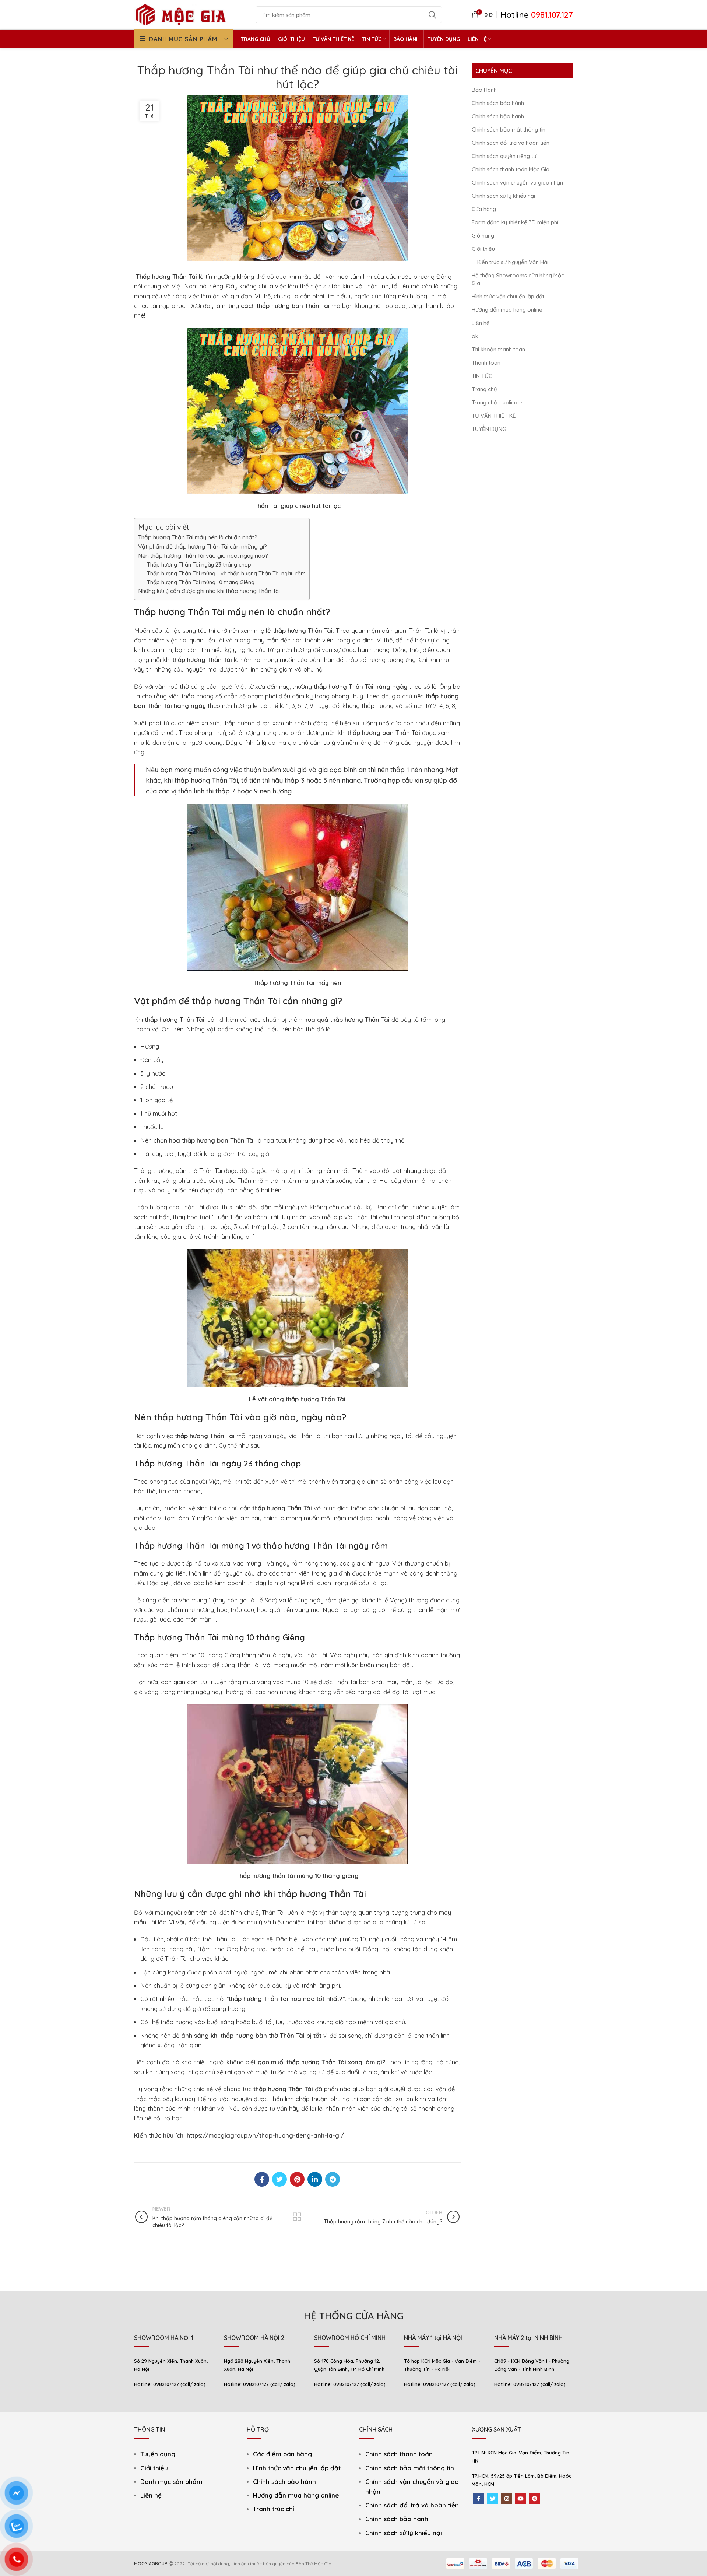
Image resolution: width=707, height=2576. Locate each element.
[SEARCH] (432, 15)
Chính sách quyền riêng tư (504, 156)
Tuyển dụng (158, 2454)
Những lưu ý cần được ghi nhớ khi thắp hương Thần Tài (209, 591)
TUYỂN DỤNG (489, 429)
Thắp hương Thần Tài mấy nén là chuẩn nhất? (198, 537)
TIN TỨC (482, 376)
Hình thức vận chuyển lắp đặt (508, 296)
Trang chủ (484, 389)
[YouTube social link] (521, 2499)
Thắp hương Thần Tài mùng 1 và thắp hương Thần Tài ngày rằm (226, 573)
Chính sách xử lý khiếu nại (503, 196)
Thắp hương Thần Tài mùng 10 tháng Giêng (201, 582)
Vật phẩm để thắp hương (187, 1001)
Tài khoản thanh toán (498, 349)
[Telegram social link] (333, 2179)
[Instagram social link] (507, 2499)
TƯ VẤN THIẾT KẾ (494, 416)
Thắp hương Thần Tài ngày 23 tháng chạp (199, 565)
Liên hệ (481, 323)
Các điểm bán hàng (282, 2454)
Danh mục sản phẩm (171, 2482)
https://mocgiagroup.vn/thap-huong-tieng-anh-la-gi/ (265, 2135)
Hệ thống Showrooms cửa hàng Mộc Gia (518, 279)
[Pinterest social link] (297, 2179)
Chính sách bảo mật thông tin (509, 129)
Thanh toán (486, 363)
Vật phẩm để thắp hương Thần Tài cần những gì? (203, 546)
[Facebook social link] (262, 2179)
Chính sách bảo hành (498, 103)
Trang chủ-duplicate (497, 402)
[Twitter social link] (279, 2179)
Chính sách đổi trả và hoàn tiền (511, 143)
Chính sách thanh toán (399, 2454)
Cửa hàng (484, 209)
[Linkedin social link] (315, 2179)
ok (475, 336)
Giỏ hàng (483, 236)
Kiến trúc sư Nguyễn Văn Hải (513, 262)
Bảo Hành (484, 90)
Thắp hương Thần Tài (166, 276)
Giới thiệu (483, 249)
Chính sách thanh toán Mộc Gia (511, 169)
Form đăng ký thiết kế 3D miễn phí (515, 222)
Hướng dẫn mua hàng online (507, 310)
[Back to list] (297, 2217)
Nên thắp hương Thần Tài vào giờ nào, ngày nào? (203, 555)
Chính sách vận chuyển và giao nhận (517, 183)
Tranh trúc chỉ (274, 2509)
